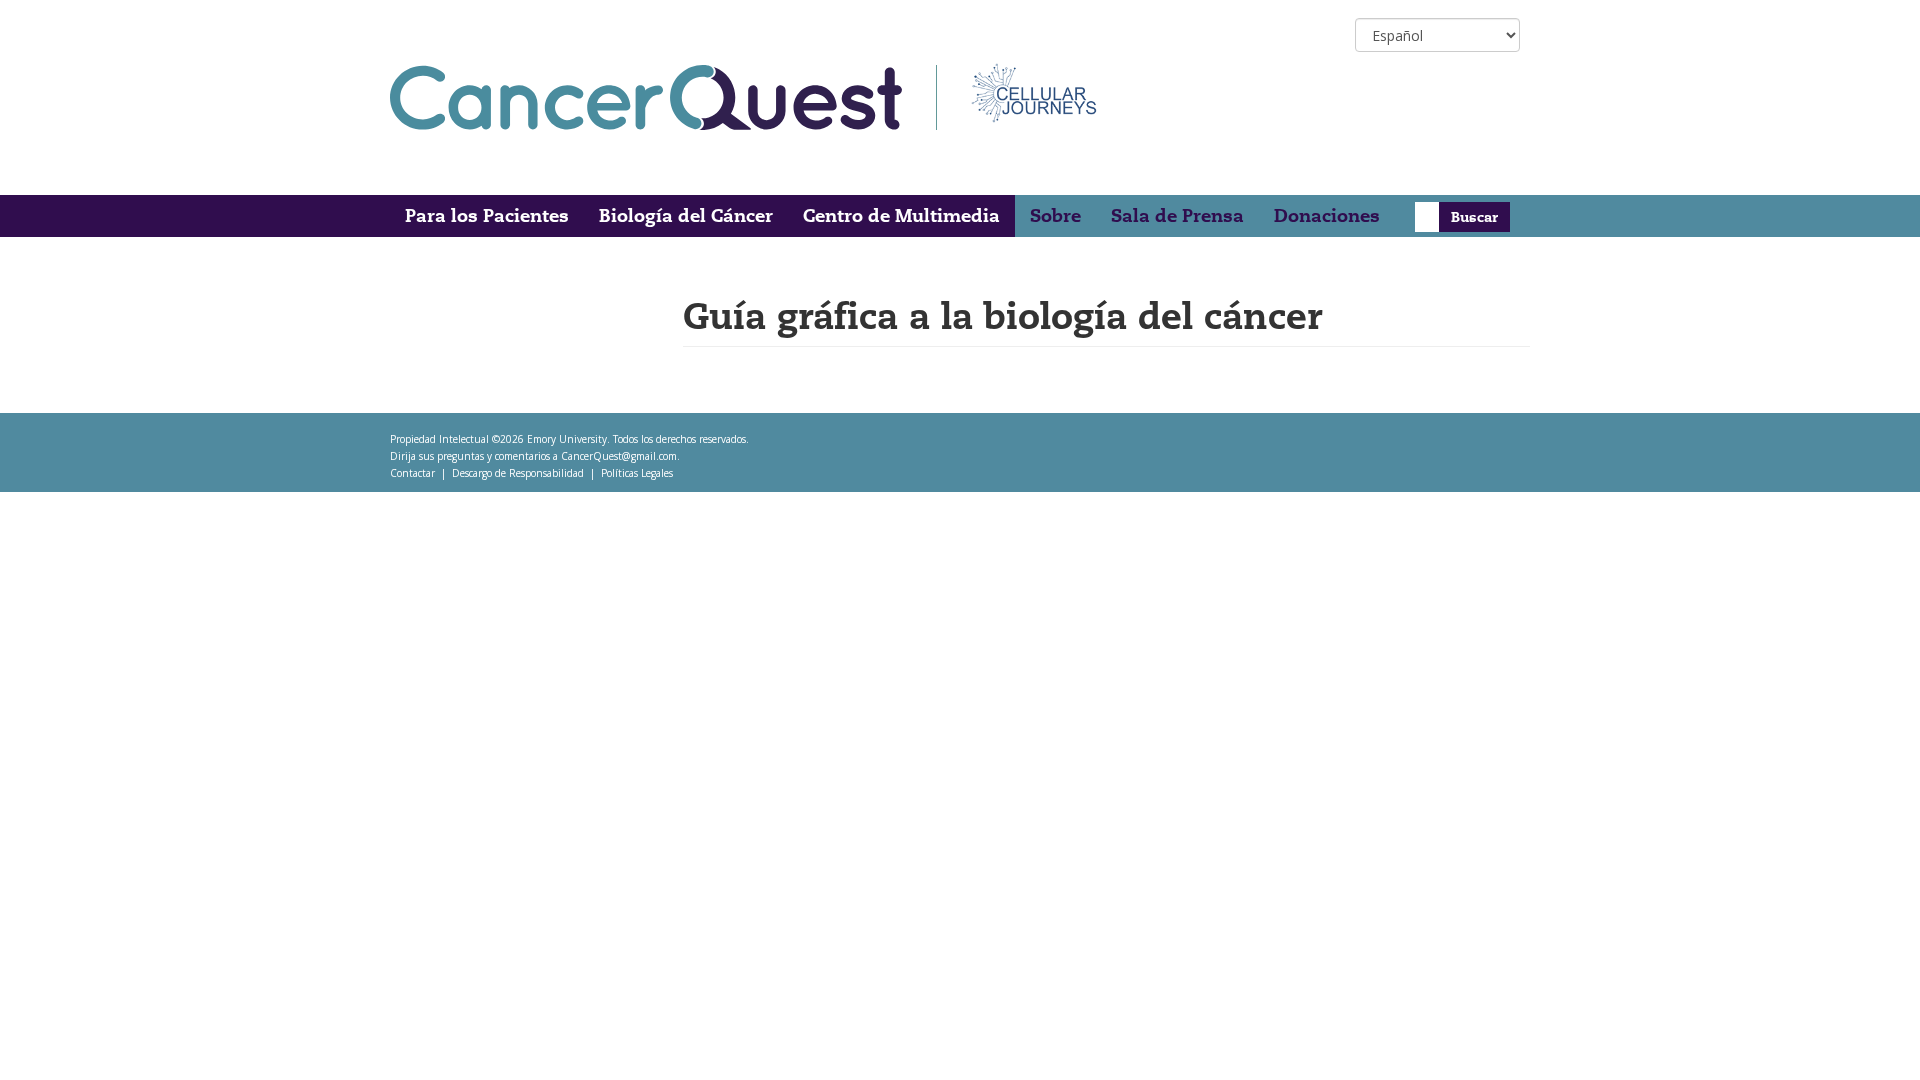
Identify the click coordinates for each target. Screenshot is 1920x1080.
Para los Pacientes (487, 215)
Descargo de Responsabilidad (518, 473)
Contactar (412, 473)
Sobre (1055, 215)
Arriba (1867, 1039)
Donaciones (1327, 215)
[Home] (663, 97)
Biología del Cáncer (686, 215)
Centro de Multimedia (901, 215)
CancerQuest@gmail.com (619, 456)
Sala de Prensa (1177, 215)
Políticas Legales (637, 473)
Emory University (567, 439)
